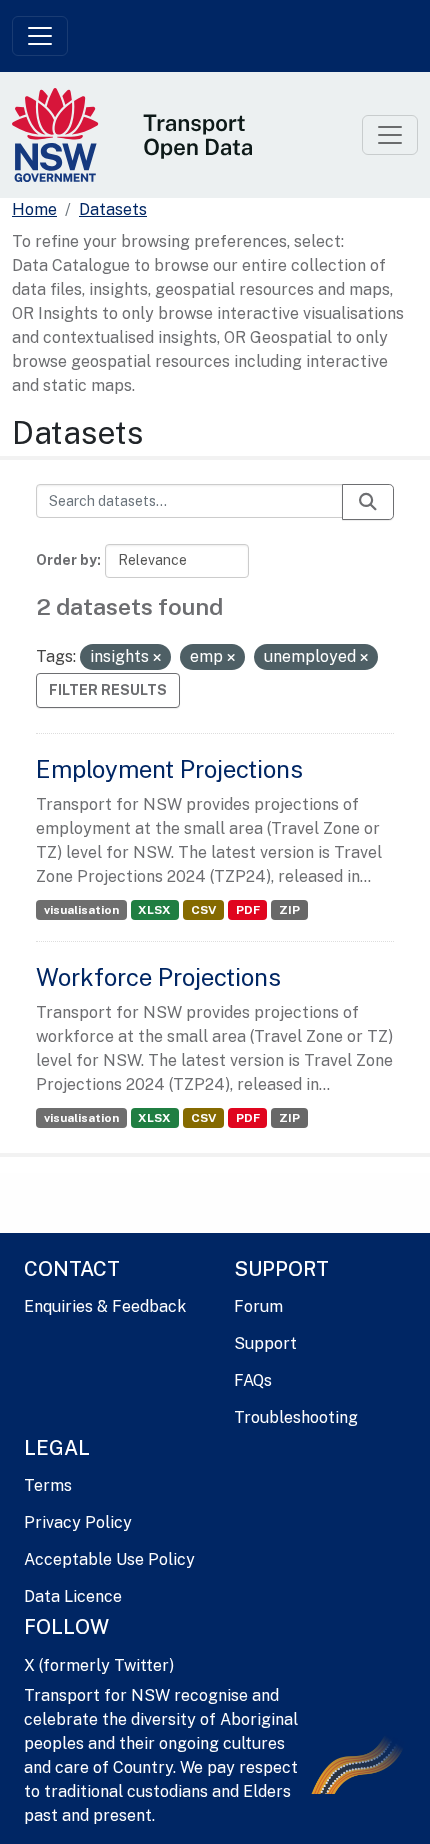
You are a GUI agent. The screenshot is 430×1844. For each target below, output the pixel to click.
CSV (203, 910)
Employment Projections (169, 769)
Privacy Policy (78, 1522)
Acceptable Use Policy (109, 1559)
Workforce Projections (158, 977)
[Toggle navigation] (40, 36)
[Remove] (157, 658)
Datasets (113, 209)
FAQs (253, 1380)
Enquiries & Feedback (105, 1306)
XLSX (154, 910)
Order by (66, 560)
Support (265, 1343)
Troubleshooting (296, 1417)
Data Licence (73, 1596)
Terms (48, 1485)
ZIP (289, 910)
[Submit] (368, 502)
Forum (258, 1306)
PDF (248, 910)
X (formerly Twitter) (99, 1665)
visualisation (81, 910)
